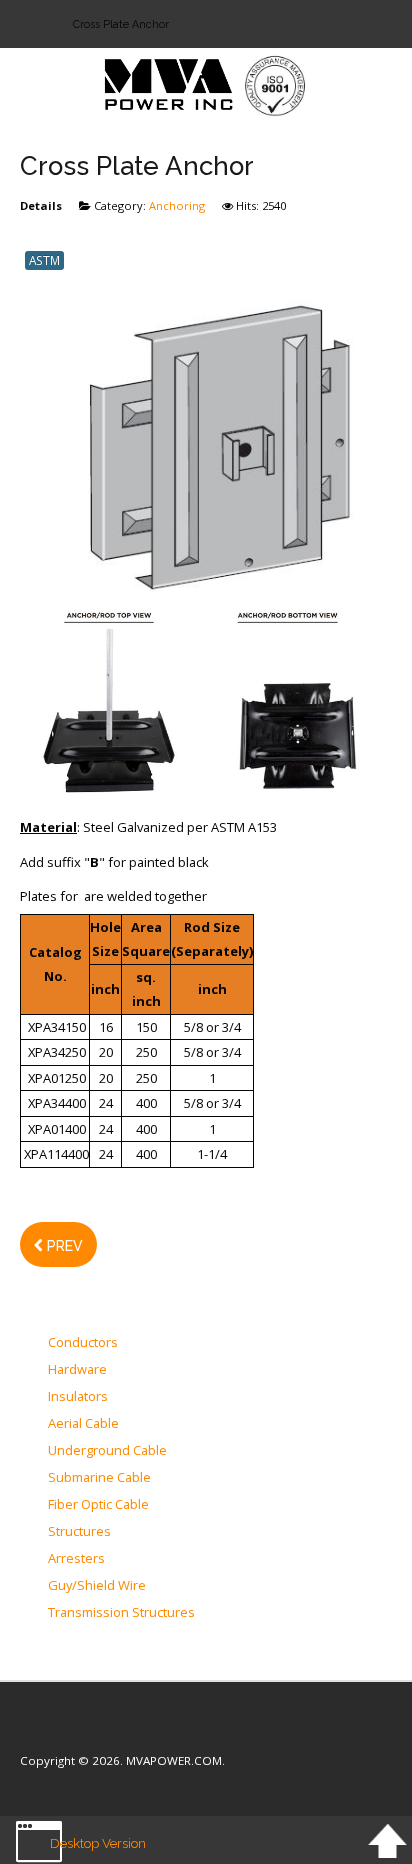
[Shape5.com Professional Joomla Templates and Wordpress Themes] (62, 1730)
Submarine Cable (99, 1478)
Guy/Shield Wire (97, 1586)
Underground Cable (107, 1451)
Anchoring (177, 205)
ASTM (44, 260)
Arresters (76, 1559)
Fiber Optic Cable (98, 1505)
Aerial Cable (83, 1424)
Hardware (77, 1370)
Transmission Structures (121, 1613)
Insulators (78, 1397)
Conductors (83, 1343)
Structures (79, 1532)
